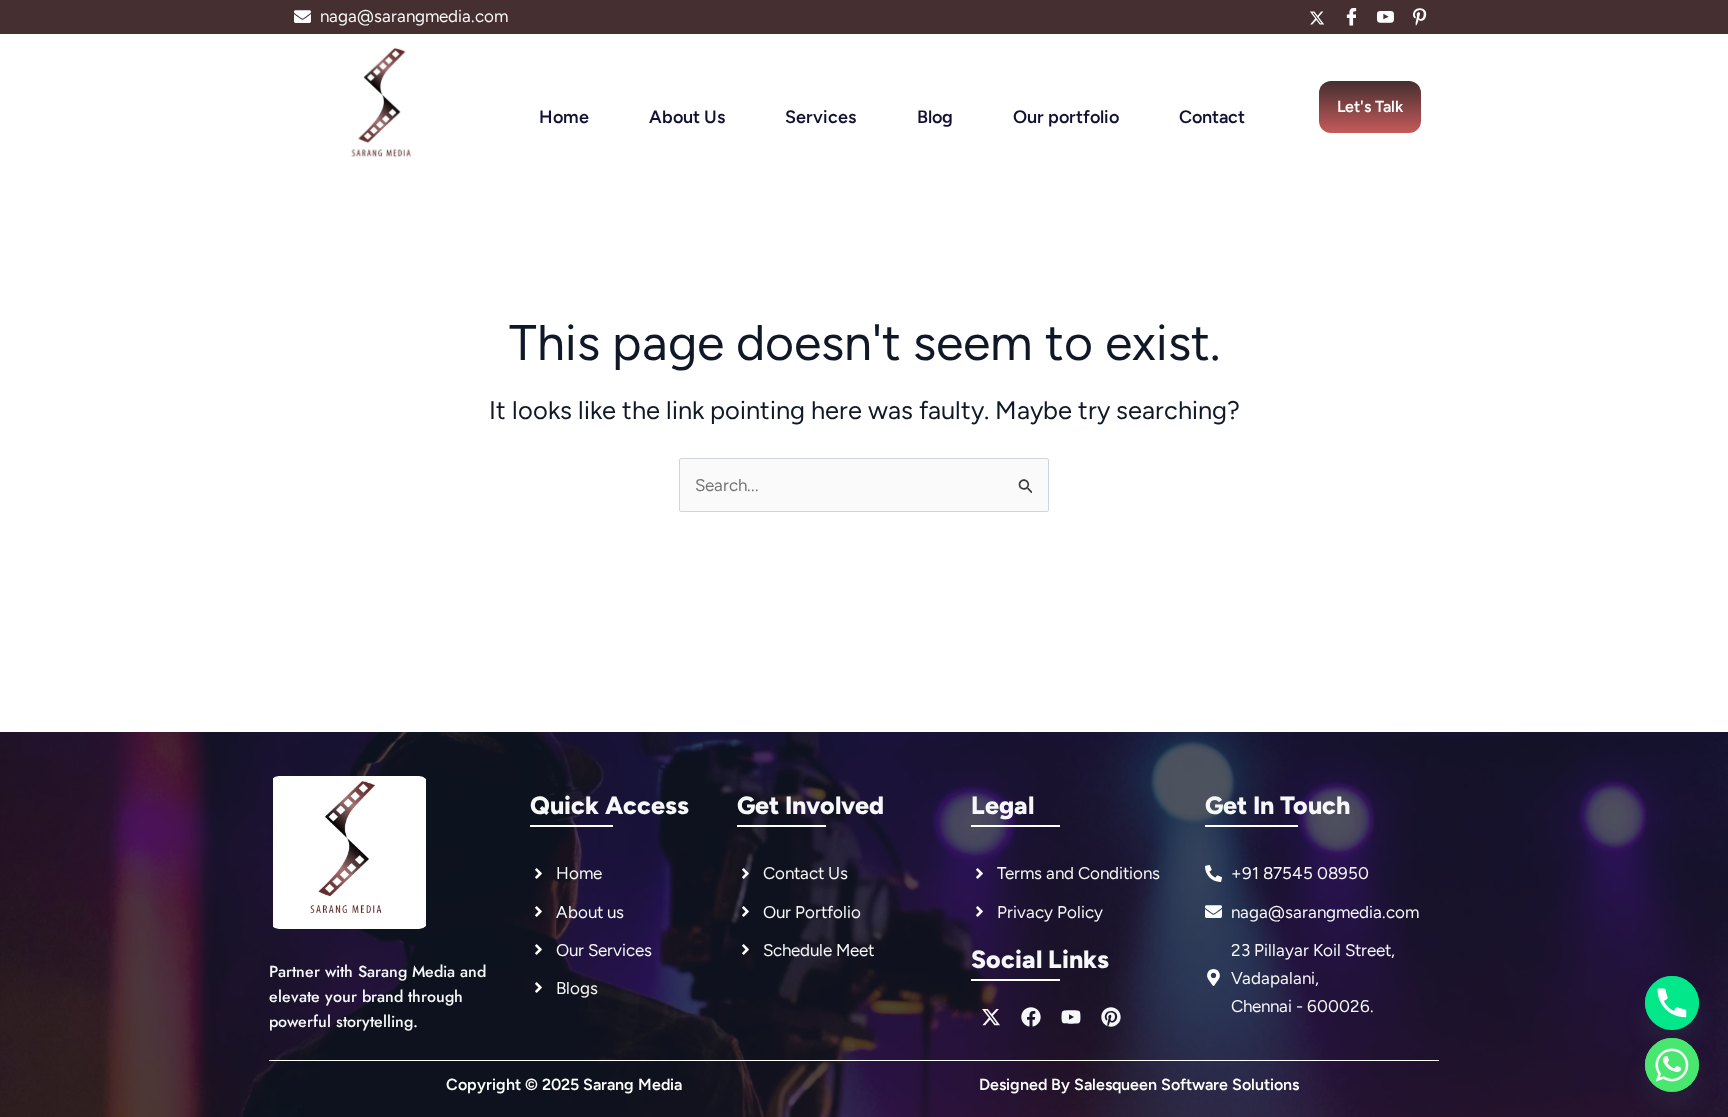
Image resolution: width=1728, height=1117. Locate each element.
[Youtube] (1385, 17)
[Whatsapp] (1672, 1065)
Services (820, 117)
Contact (1212, 117)
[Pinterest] (1419, 17)
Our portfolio (1066, 117)
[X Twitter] (1317, 17)
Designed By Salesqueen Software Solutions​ (1139, 1084)
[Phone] (1672, 1003)
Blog (935, 117)
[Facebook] (1351, 17)
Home (564, 117)
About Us (687, 117)
